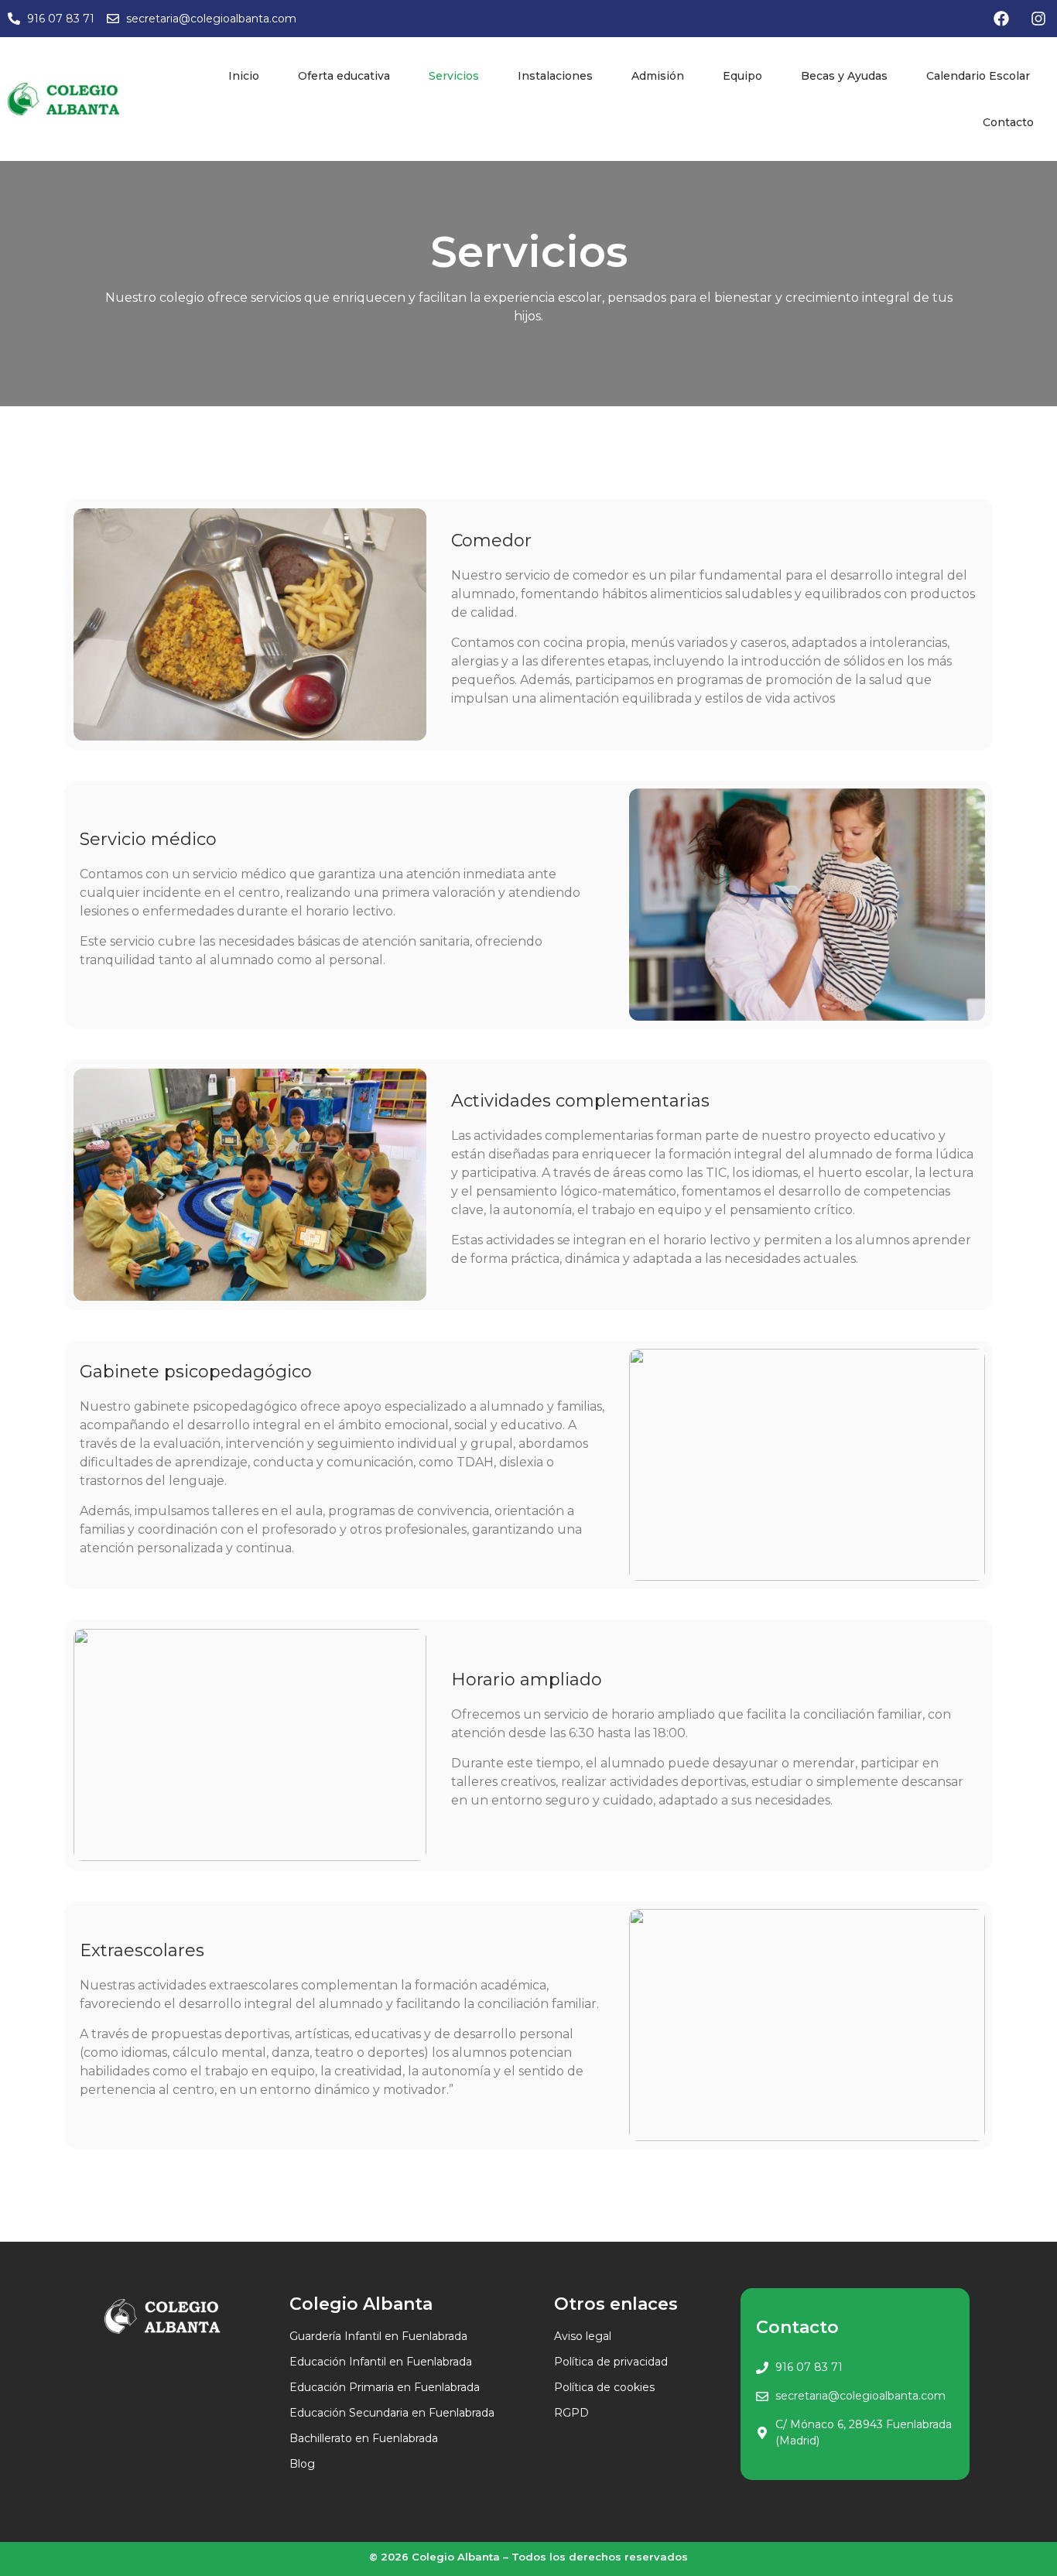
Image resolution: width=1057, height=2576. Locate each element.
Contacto (1008, 122)
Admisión (658, 76)
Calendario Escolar (978, 76)
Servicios (454, 76)
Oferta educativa (344, 76)
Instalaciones (555, 76)
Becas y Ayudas (844, 76)
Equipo (742, 76)
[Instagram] (1038, 19)
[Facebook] (1001, 19)
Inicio (244, 76)
